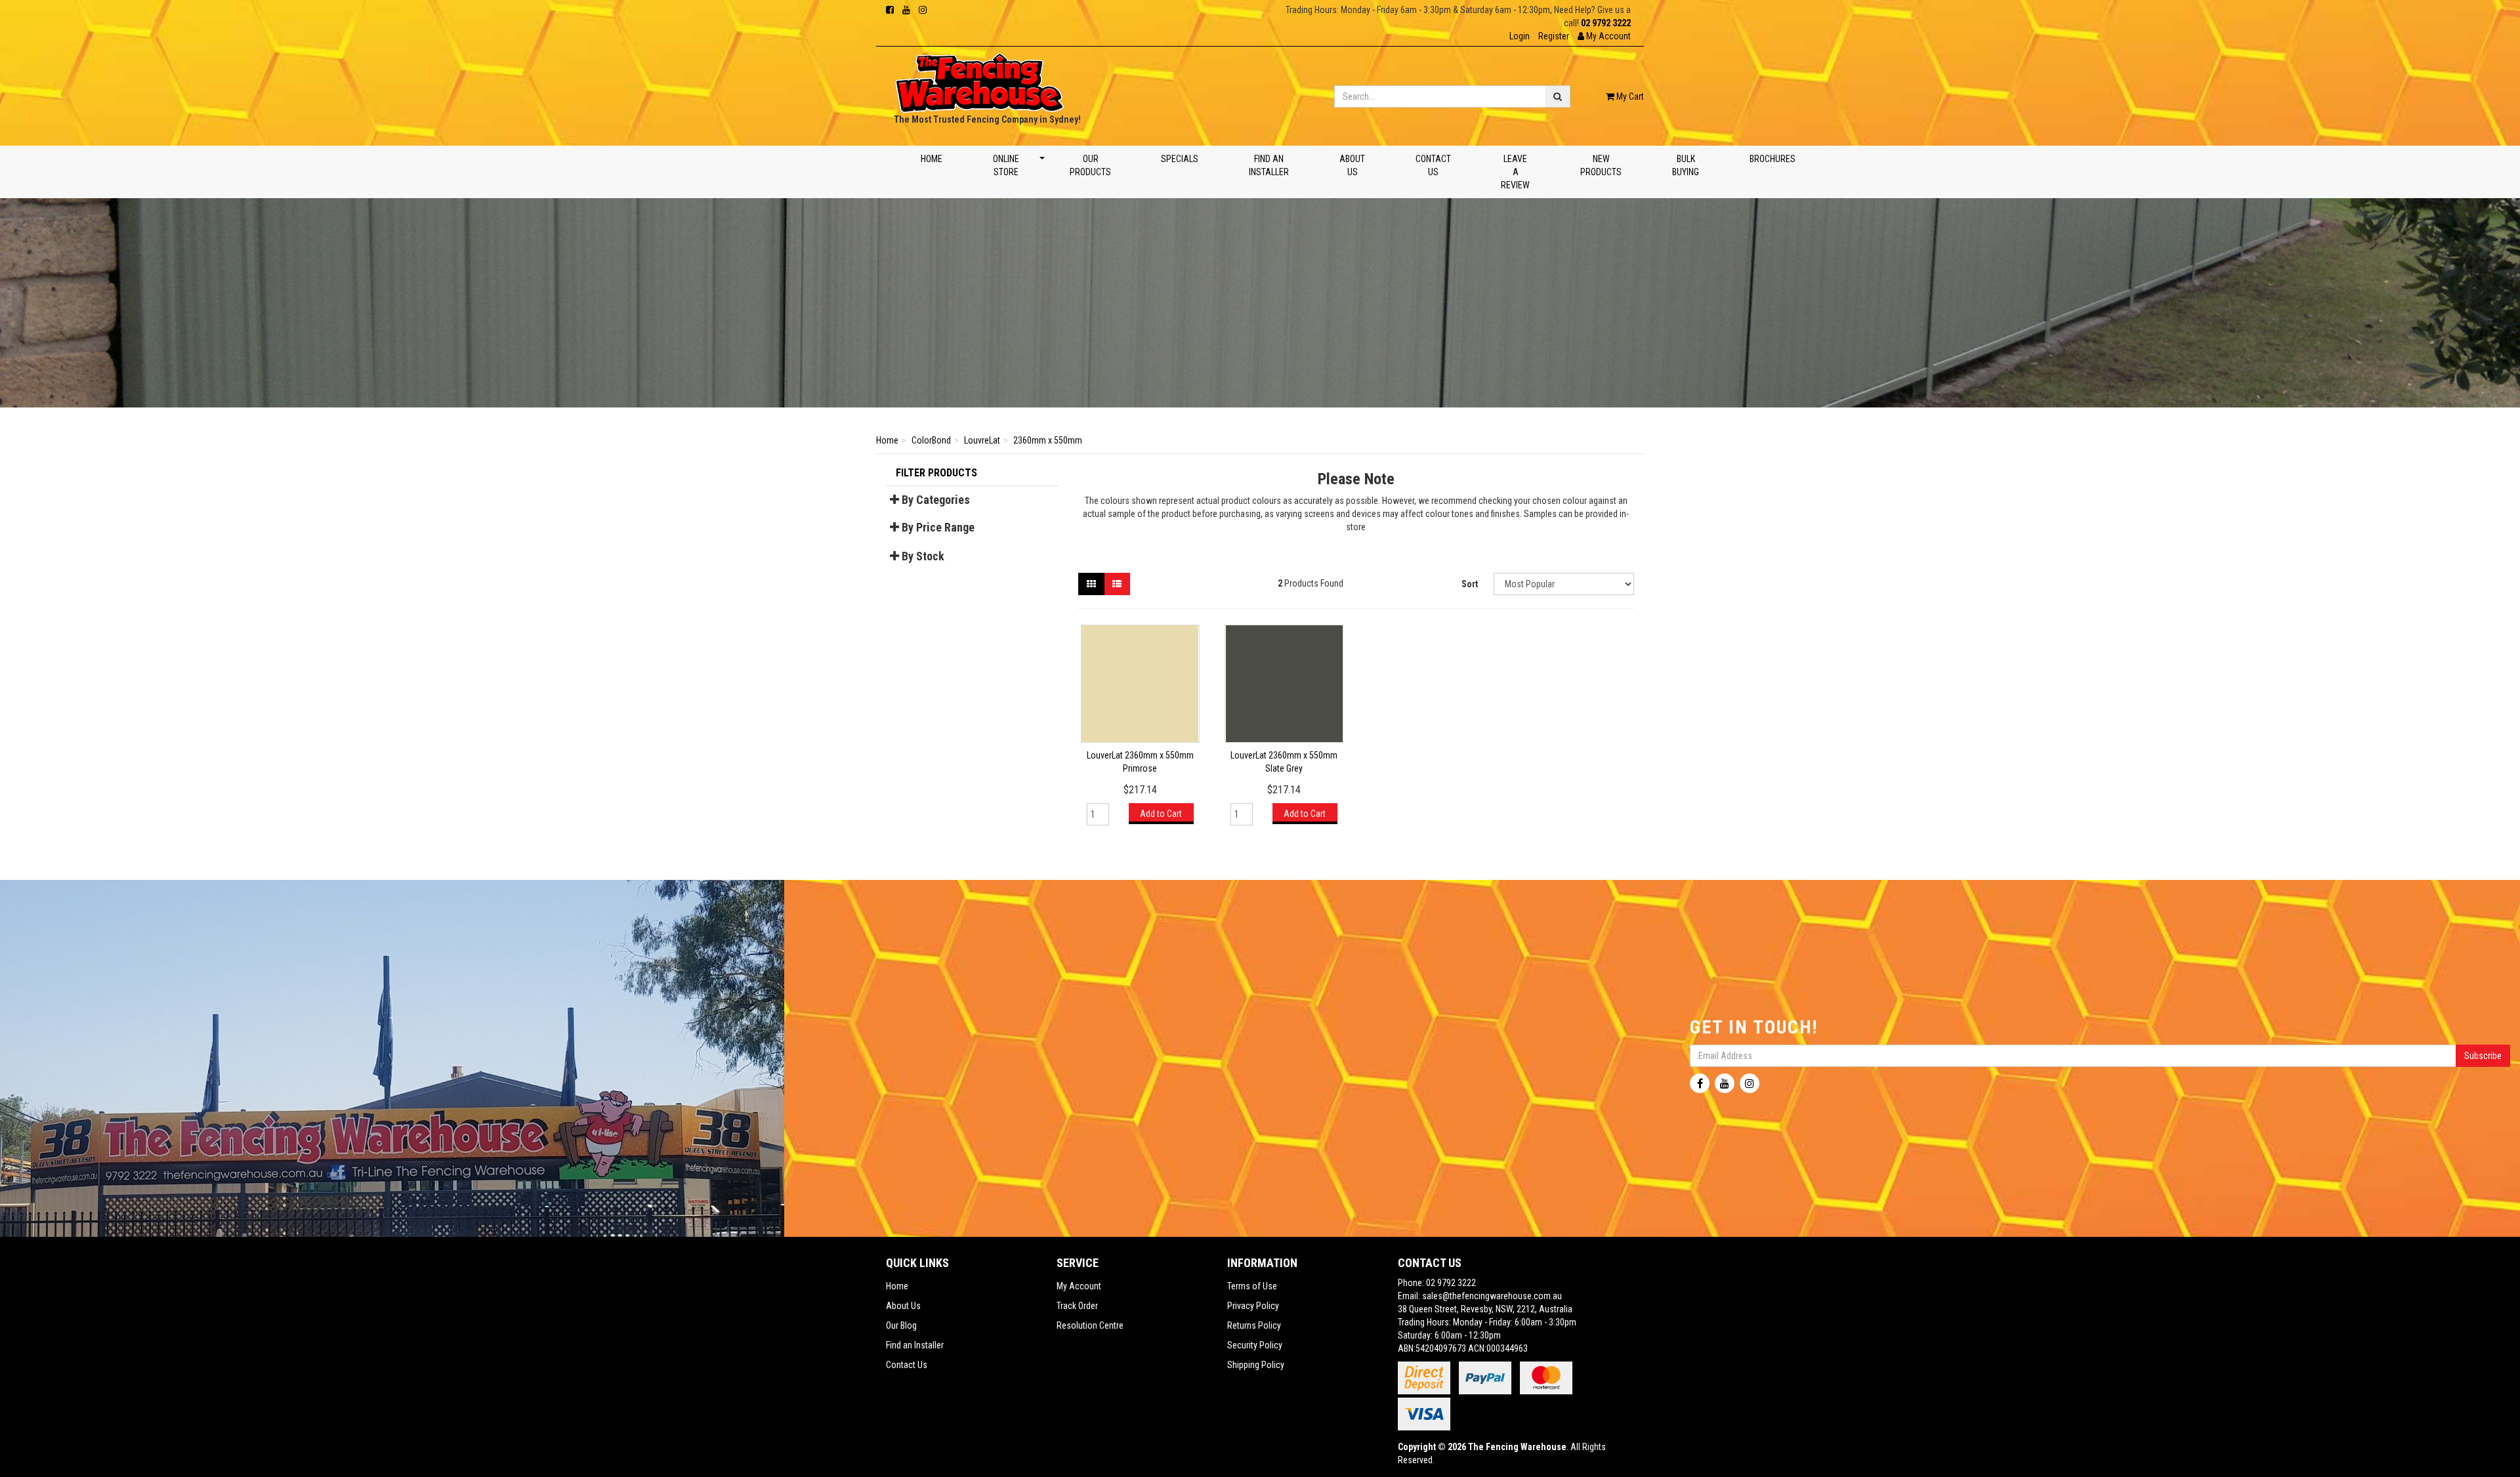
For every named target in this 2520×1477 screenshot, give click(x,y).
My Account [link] (1079, 1286)
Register (1554, 36)
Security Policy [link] (1255, 1345)
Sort (1470, 584)
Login (1520, 36)
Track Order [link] (1077, 1306)
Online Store (1006, 165)
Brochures (1773, 159)
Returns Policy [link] (1254, 1325)
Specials (1180, 159)
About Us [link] (903, 1306)
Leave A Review (1516, 172)
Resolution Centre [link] (1090, 1325)
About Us (1352, 165)
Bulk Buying (1686, 165)
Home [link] (897, 1286)
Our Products (1090, 165)
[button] (1604, 36)
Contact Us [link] (907, 1365)
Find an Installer (1270, 165)
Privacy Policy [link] (1253, 1306)
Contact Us (1433, 165)
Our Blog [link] (901, 1325)
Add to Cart (1161, 814)
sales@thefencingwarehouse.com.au (1492, 1296)
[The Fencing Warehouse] (979, 79)
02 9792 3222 (1606, 23)
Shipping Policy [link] (1256, 1365)
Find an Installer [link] (915, 1345)
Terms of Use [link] (1252, 1286)
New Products (1602, 165)
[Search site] (1558, 96)
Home (932, 159)
